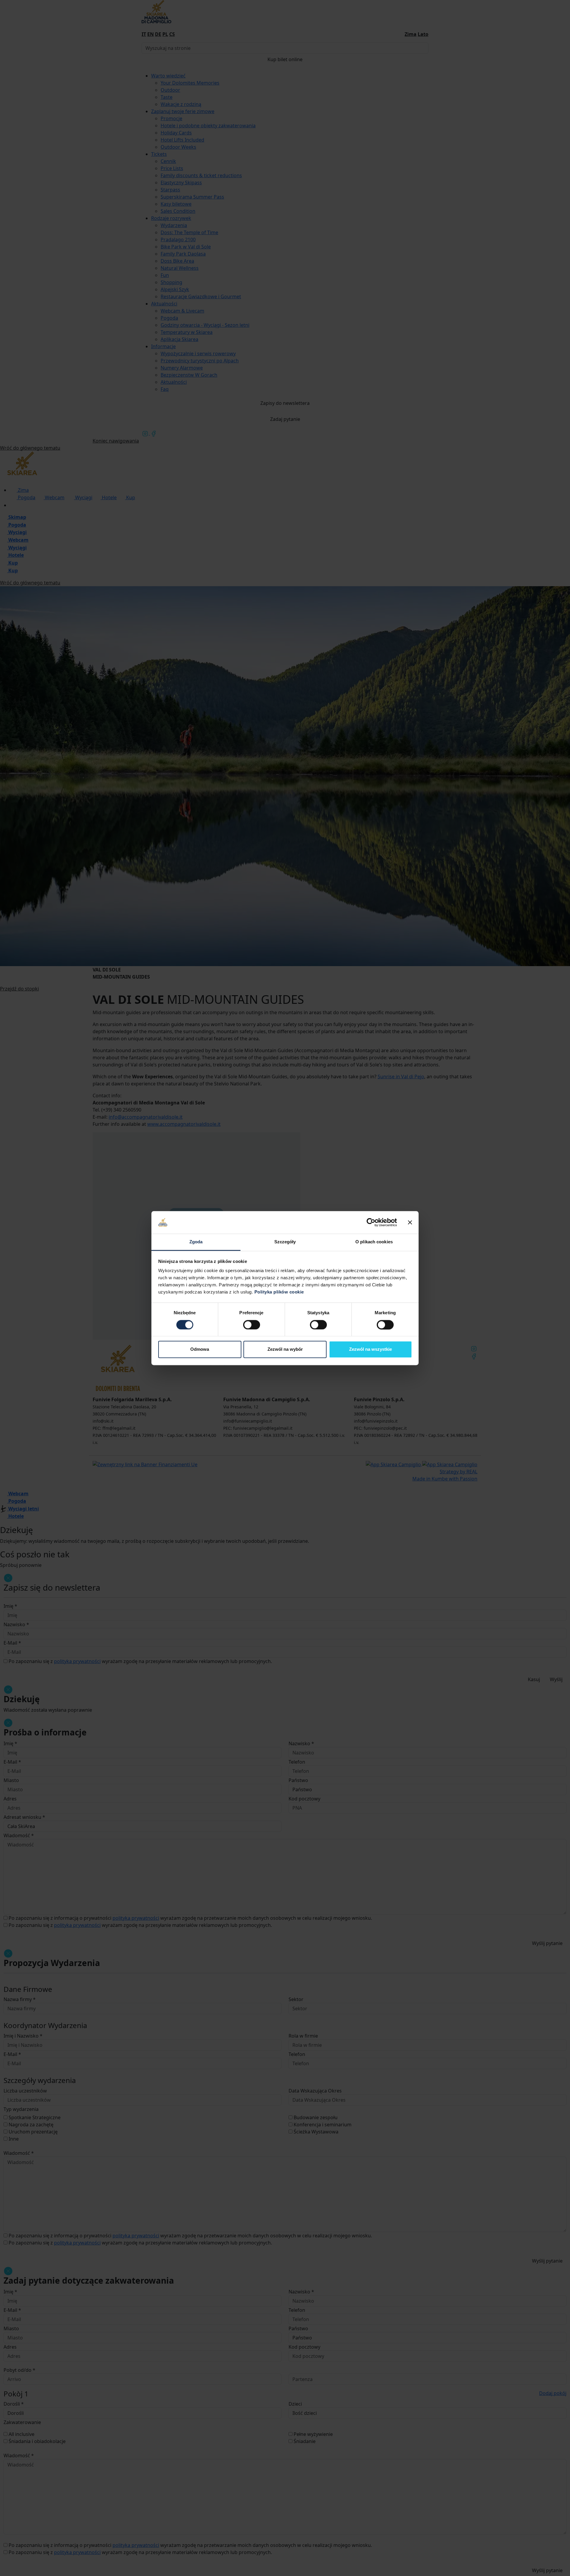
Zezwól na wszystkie (370, 1349)
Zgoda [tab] (196, 1242)
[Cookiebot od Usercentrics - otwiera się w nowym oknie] (371, 1222)
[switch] (252, 1325)
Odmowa (200, 1349)
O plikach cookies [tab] (374, 1242)
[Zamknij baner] (410, 1222)
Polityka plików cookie (279, 1292)
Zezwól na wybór (285, 1349)
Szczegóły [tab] (285, 1242)
